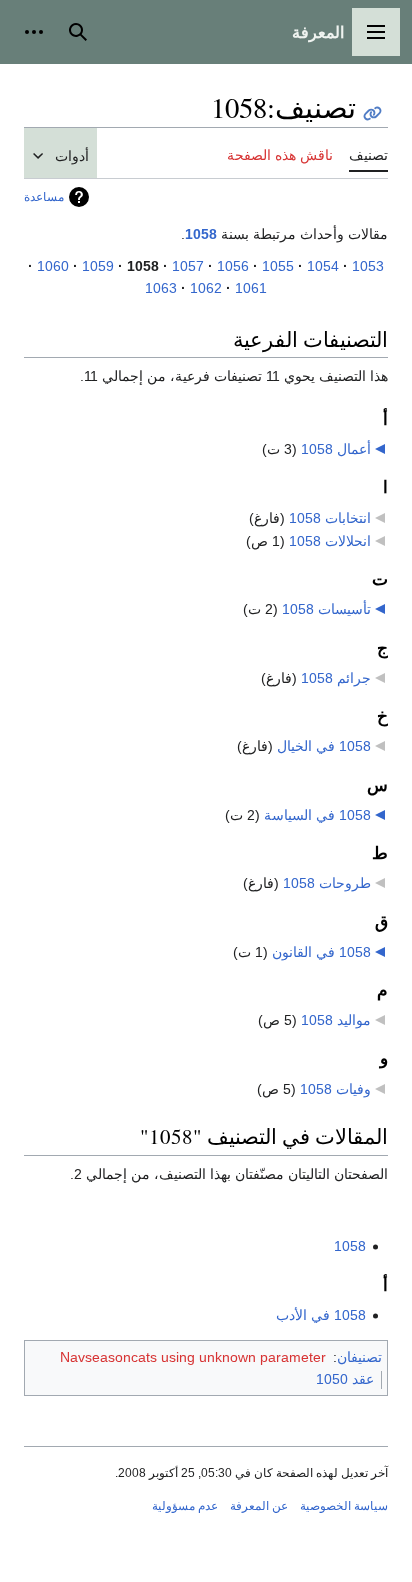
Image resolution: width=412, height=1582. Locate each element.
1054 (323, 266)
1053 (368, 266)
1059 (98, 266)
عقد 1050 (345, 1379)
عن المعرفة (259, 1506)
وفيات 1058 (335, 1089)
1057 (188, 266)
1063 (161, 288)
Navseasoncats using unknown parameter (193, 1357)
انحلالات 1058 (330, 541)
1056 (233, 266)
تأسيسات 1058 (326, 609)
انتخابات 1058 (330, 518)
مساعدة (44, 197)
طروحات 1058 (327, 883)
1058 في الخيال (324, 746)
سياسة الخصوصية (344, 1506)
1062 (206, 288)
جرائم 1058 (336, 678)
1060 (53, 266)
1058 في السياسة (317, 815)
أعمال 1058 (336, 449)
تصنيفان (359, 1357)
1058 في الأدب (321, 1315)
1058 (201, 234)
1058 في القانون (321, 952)
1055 (278, 266)
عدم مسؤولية (185, 1506)
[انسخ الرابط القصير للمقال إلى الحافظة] (372, 113)
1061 (251, 288)
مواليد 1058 (336, 1020)
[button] (376, 32)
